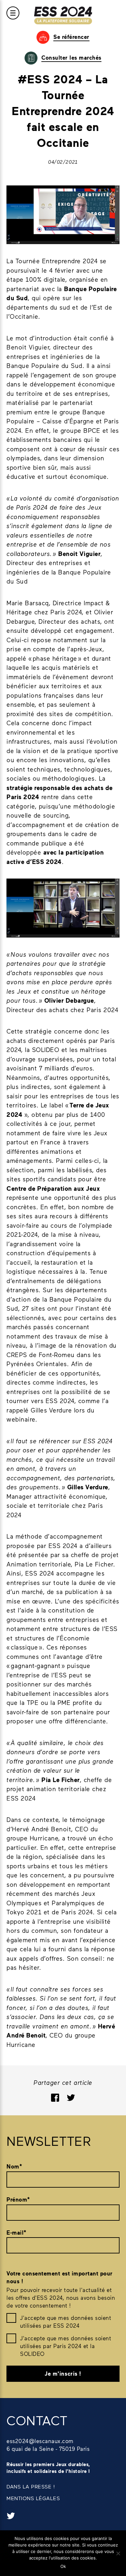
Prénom (18, 2199)
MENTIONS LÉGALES (33, 2498)
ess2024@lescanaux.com (40, 2441)
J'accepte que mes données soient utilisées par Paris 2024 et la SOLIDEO (66, 2346)
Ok (63, 2566)
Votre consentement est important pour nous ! (60, 2277)
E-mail (16, 2233)
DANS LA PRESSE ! (31, 2486)
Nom (14, 2166)
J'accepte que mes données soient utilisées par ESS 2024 (66, 2322)
